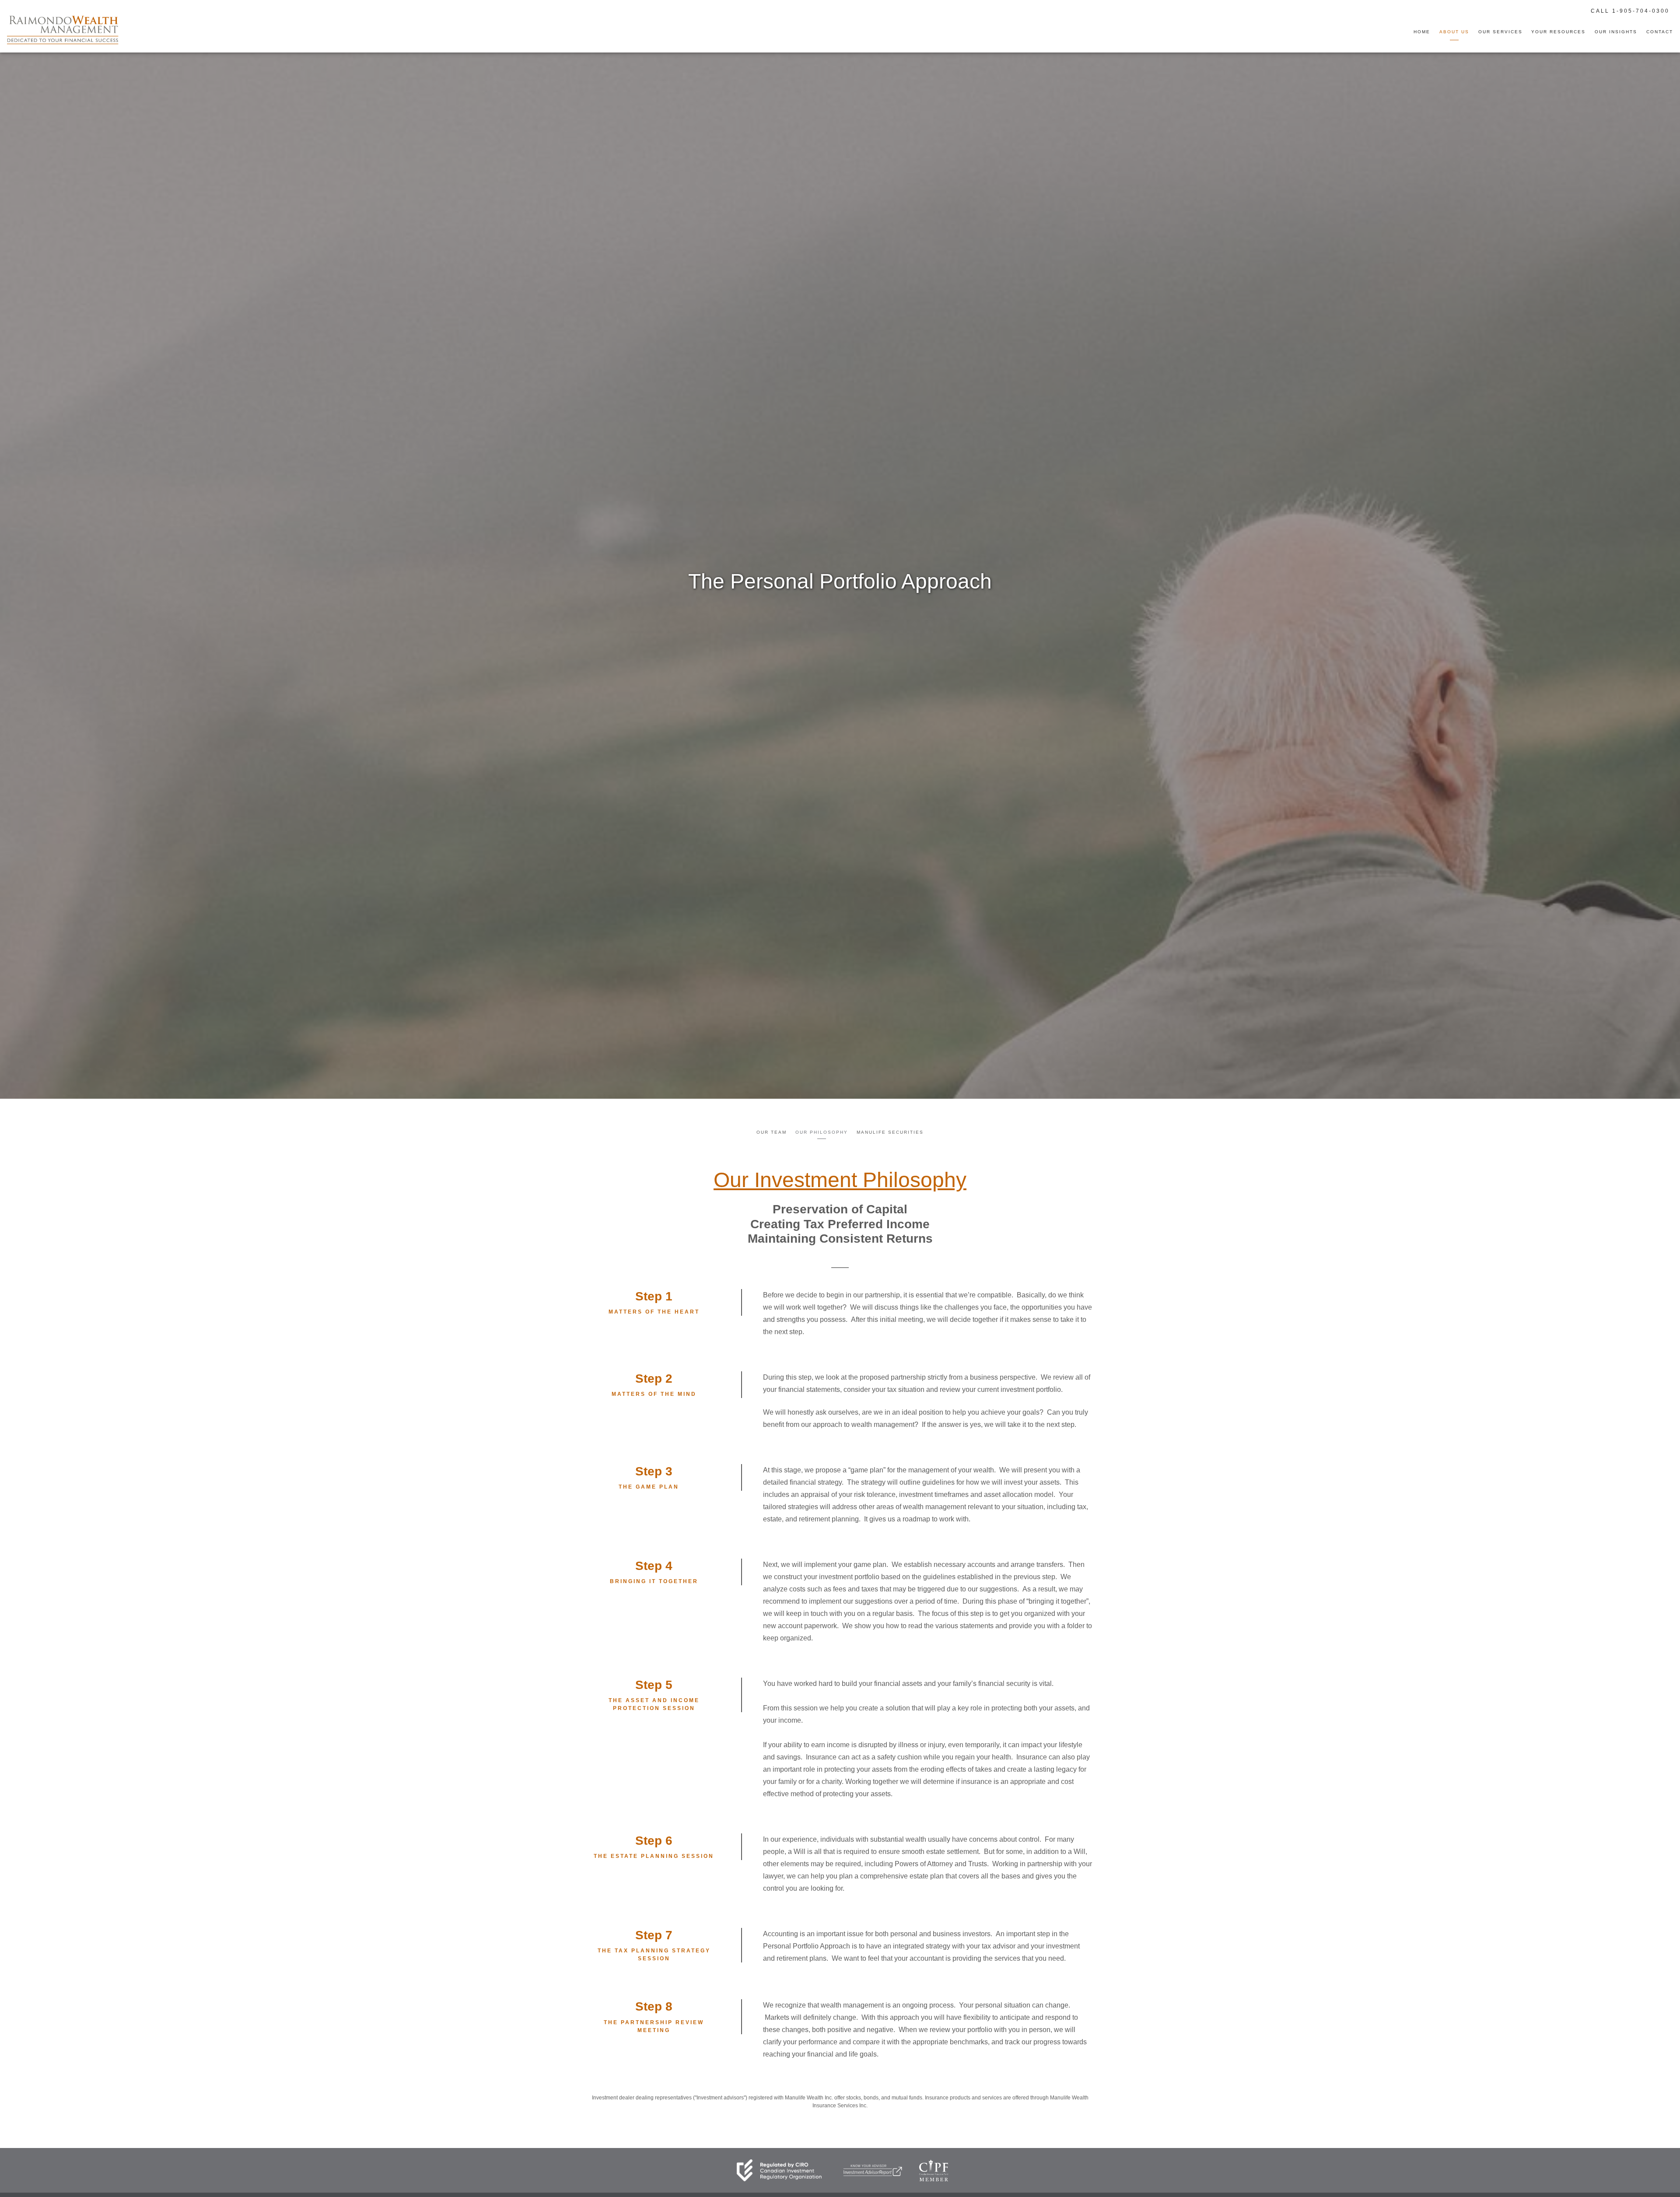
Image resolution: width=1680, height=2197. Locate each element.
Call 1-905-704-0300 (1630, 11)
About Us (1454, 32)
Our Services (1500, 32)
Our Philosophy (822, 1132)
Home (1422, 32)
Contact (1660, 32)
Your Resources (1558, 32)
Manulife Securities (890, 1132)
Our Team (772, 1132)
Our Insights (1616, 32)
